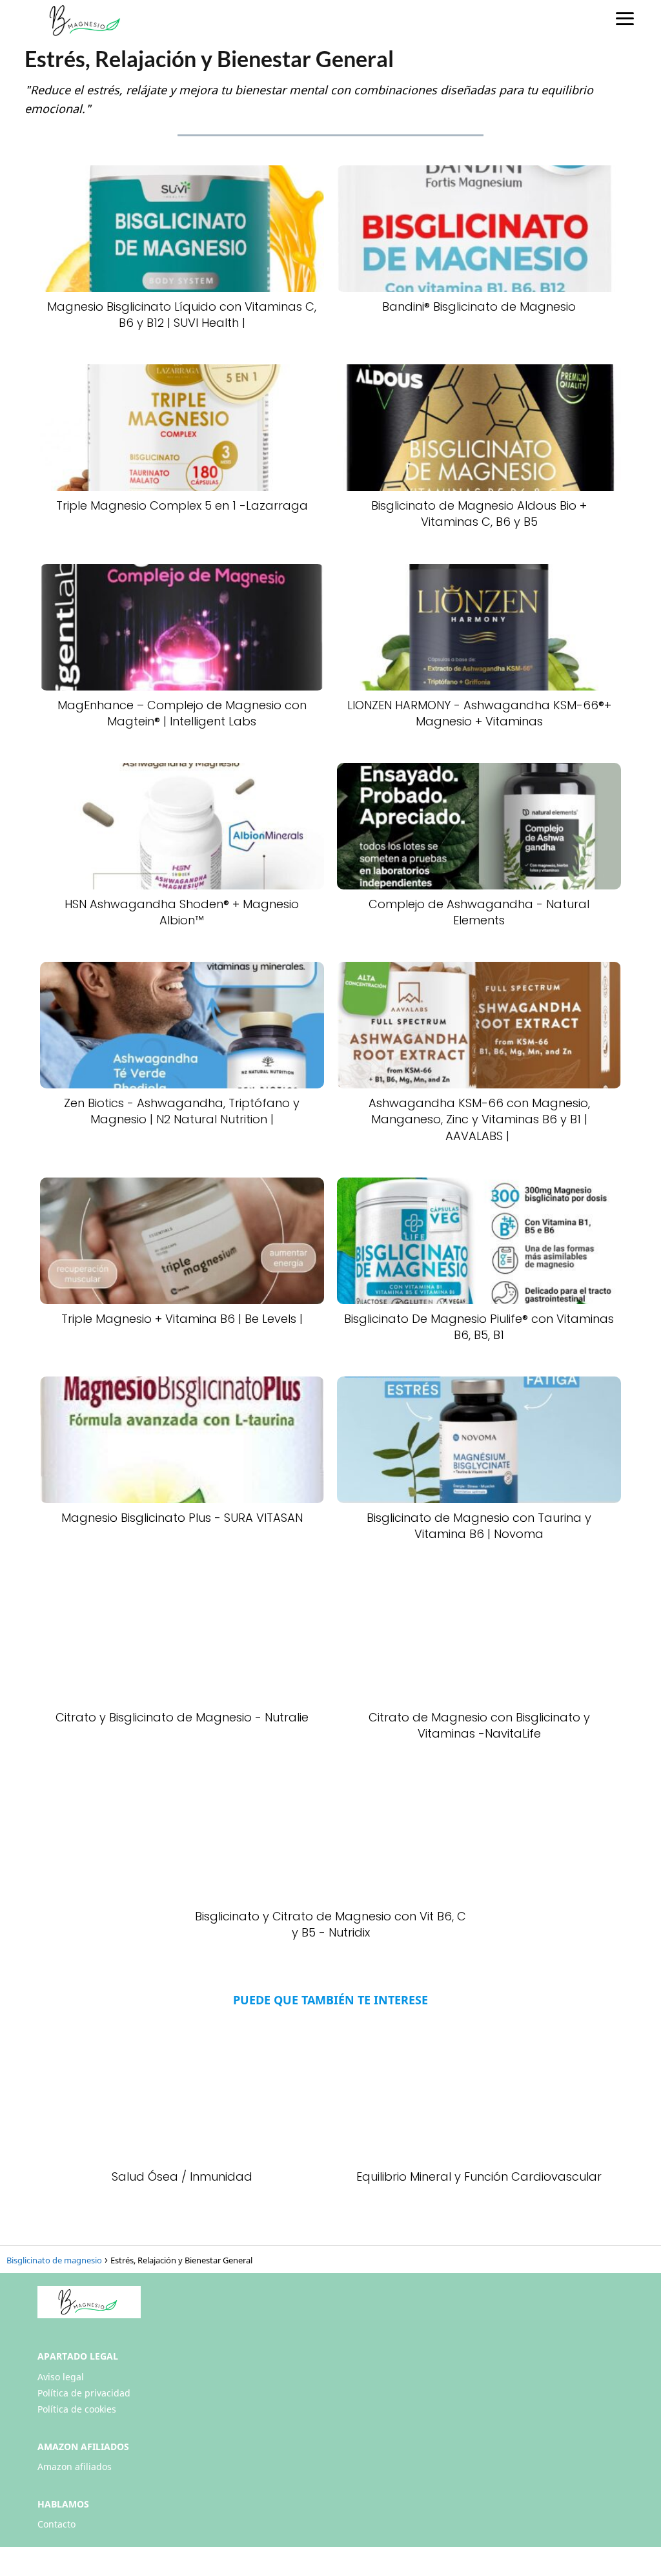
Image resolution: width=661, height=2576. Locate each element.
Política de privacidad (84, 2393)
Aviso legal (61, 2377)
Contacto (56, 2524)
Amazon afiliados (75, 2467)
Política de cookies (77, 2409)
